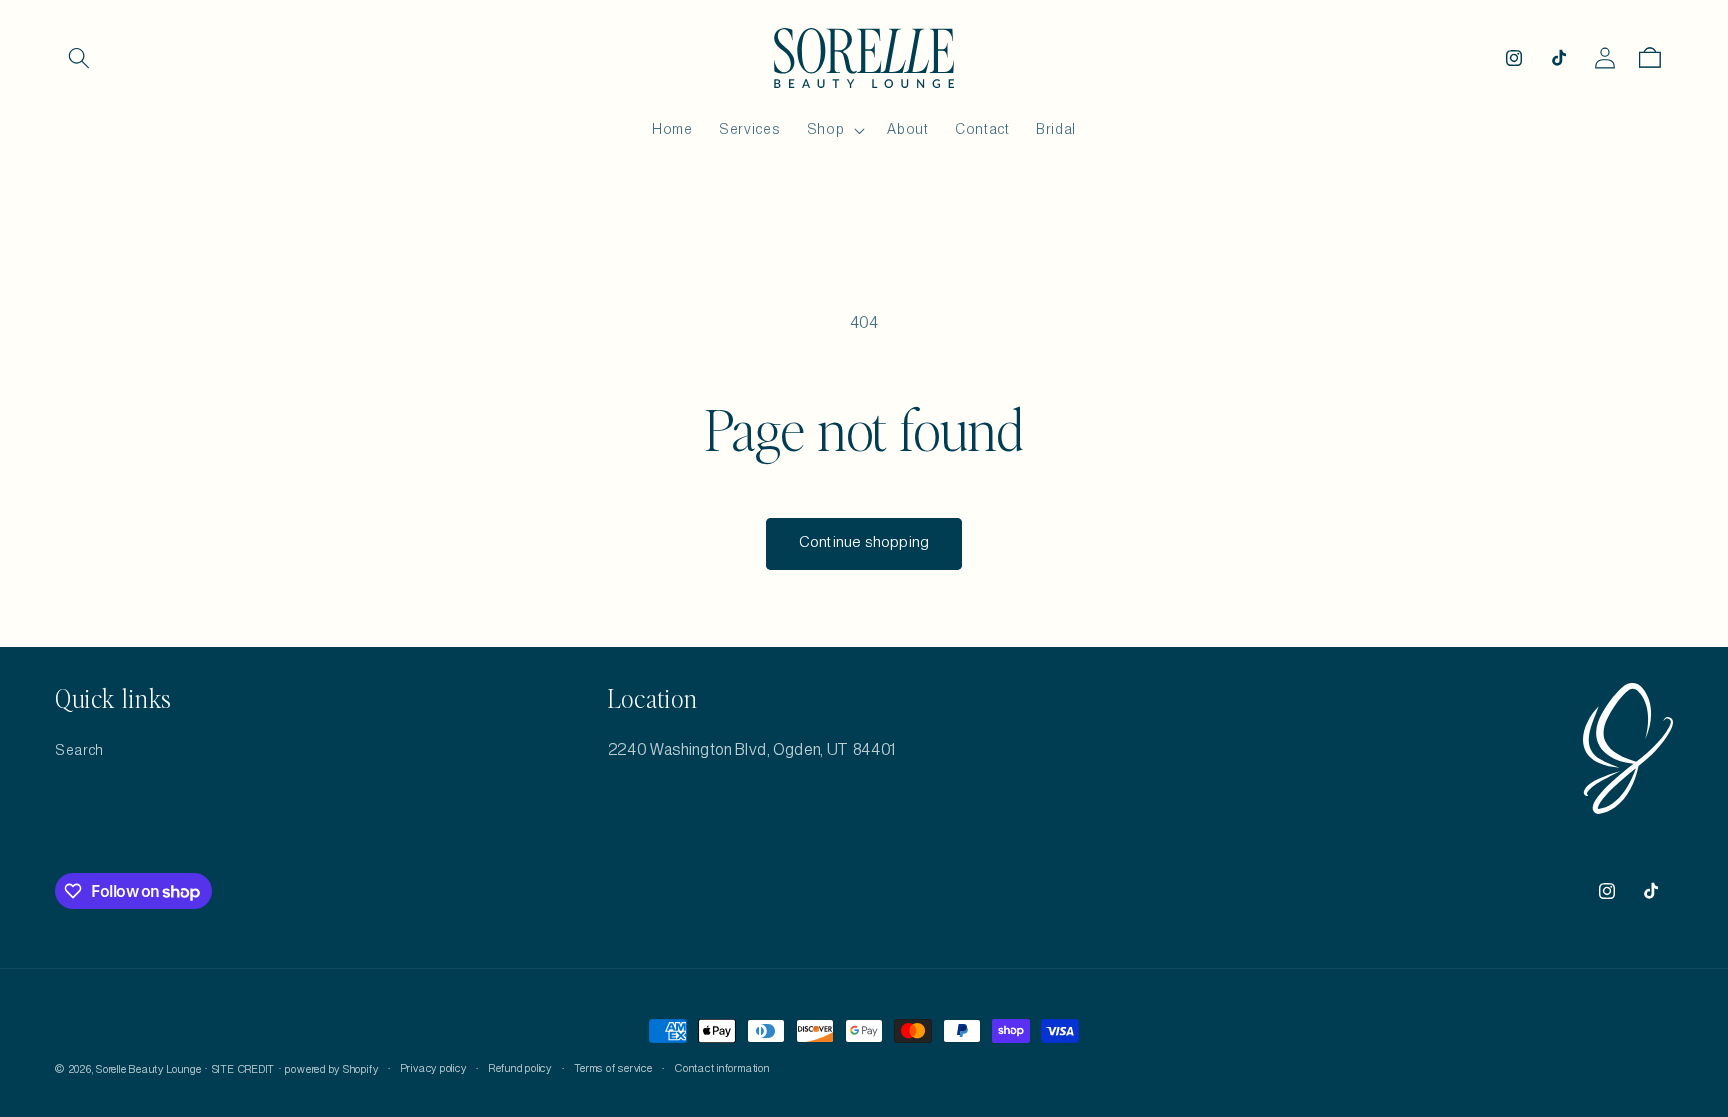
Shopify (360, 1070)
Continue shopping (864, 543)
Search (79, 751)
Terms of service (613, 1069)
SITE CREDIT (243, 1070)
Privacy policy (434, 1069)
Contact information (722, 1069)
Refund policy (520, 1069)
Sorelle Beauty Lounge (148, 1070)
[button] (79, 58)
